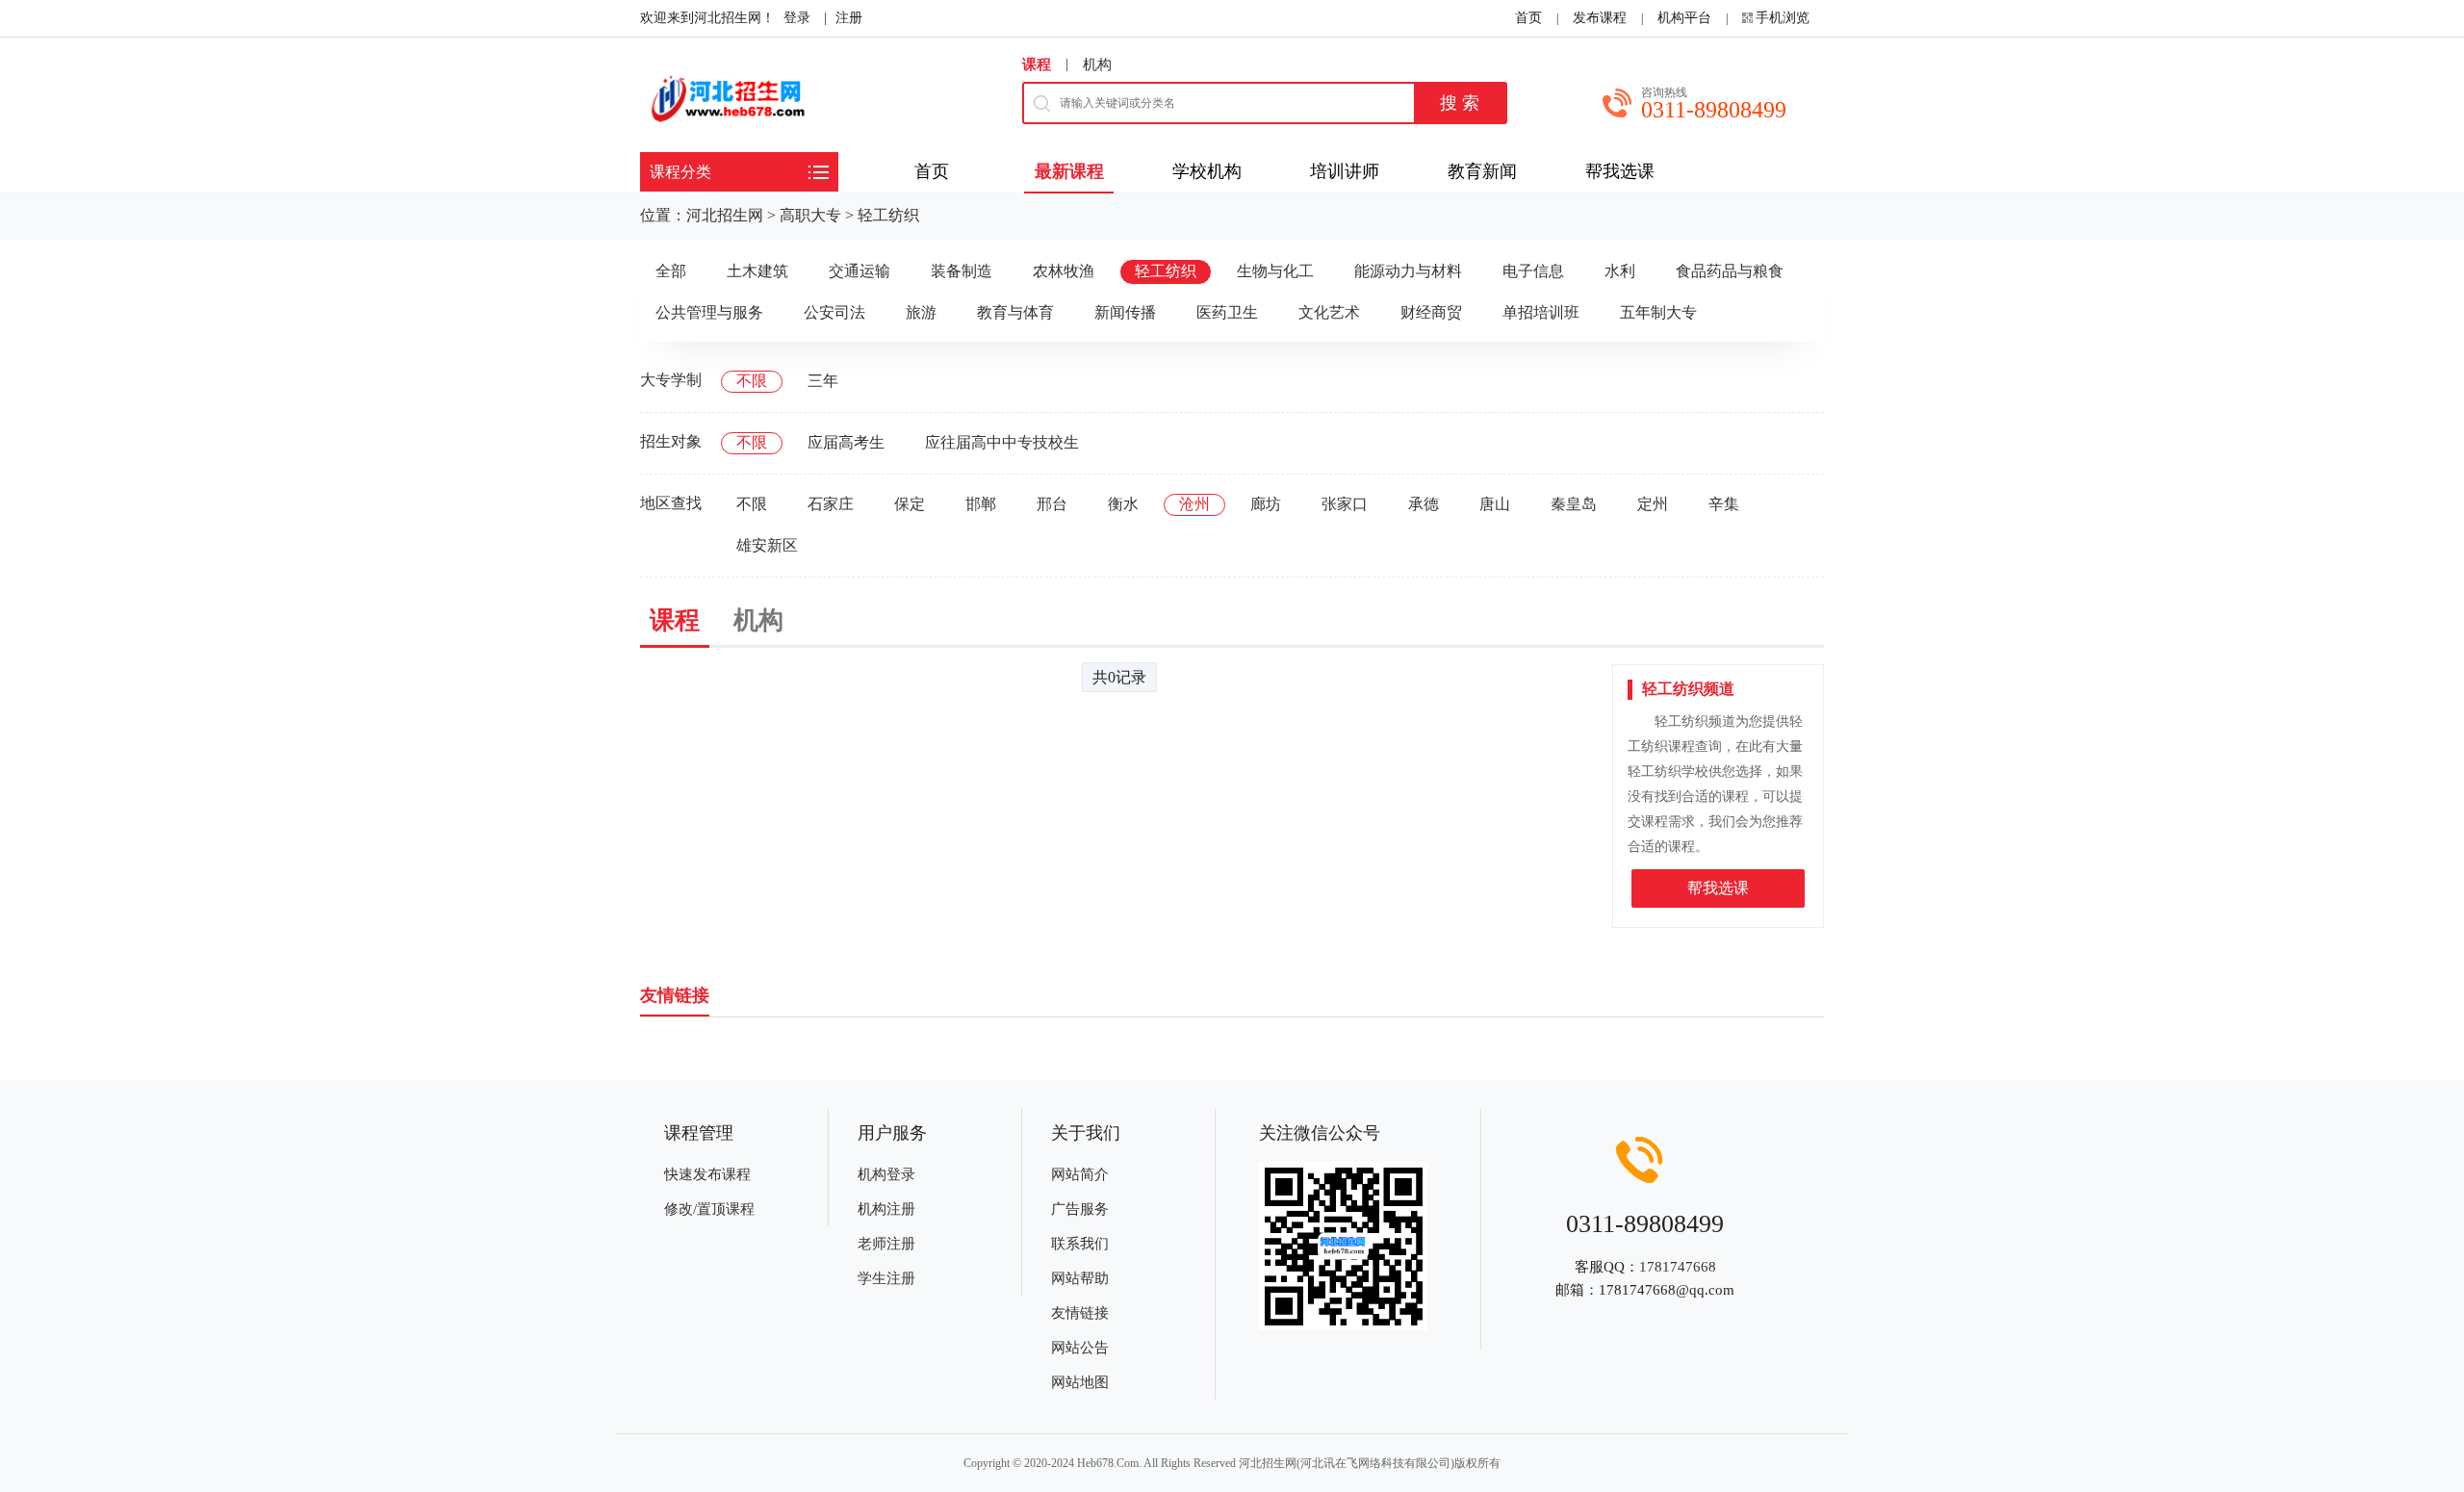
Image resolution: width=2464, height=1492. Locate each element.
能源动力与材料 (1408, 271)
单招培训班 (1541, 312)
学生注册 (886, 1278)
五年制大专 (1658, 312)
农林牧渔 (1064, 271)
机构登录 (886, 1174)
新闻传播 (1125, 312)
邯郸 (981, 504)
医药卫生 (1227, 312)
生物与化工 (1275, 271)
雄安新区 (767, 545)
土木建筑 (757, 271)
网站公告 (1080, 1348)
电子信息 (1533, 271)
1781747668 (1678, 1267)
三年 (823, 381)
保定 (910, 504)
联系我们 (1080, 1244)
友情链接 (1080, 1313)
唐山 (1495, 504)
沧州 (1194, 504)
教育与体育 (1015, 312)
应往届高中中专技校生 (1002, 442)
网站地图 (1080, 1382)
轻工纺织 (888, 215)
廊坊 (1266, 504)
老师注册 (886, 1244)
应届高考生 (846, 442)
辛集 (1724, 504)
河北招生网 (725, 215)
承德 (1424, 504)
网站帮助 (1080, 1278)
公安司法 (834, 312)
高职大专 (810, 215)
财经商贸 (1431, 312)
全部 (671, 271)
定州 (1653, 504)
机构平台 (1684, 18)
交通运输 (860, 271)
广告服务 (1080, 1209)
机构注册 (886, 1209)
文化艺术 (1329, 312)
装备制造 (962, 271)
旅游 (921, 312)
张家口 (1345, 504)
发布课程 (1600, 18)
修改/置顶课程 (709, 1209)
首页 (1528, 18)
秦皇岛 (1574, 504)
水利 (1620, 271)
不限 (752, 381)
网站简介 (1080, 1174)
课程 (1037, 64)
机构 (1097, 64)
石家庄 (831, 504)
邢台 (1052, 504)
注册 (849, 18)
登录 (797, 18)
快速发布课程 (707, 1174)
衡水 (1123, 504)
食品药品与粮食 (1730, 271)
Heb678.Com (1108, 1463)
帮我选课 (1718, 888)
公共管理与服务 (709, 312)
